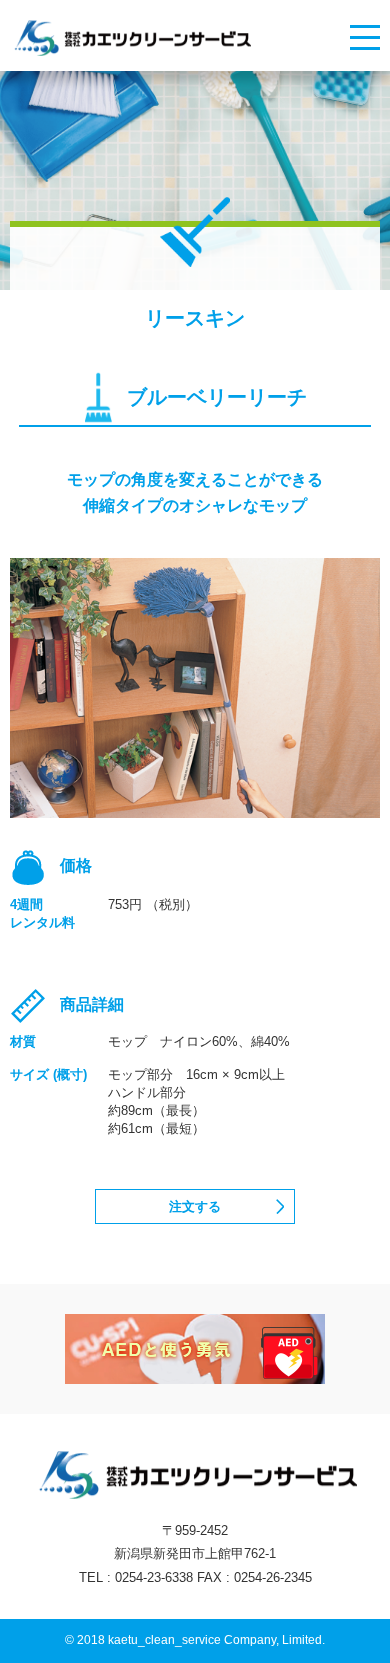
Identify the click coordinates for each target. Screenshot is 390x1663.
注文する (195, 1206)
